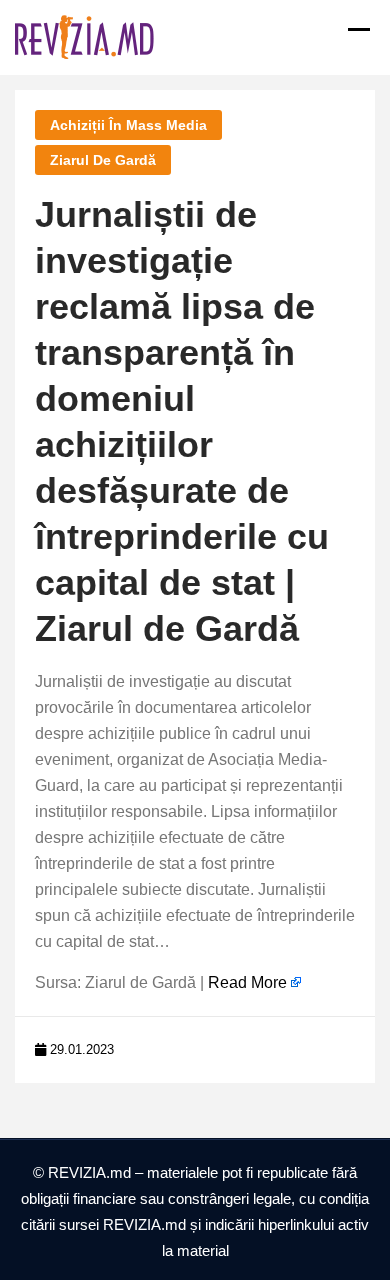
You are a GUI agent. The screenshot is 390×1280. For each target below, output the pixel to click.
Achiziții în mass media (128, 125)
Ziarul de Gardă (103, 160)
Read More (247, 982)
